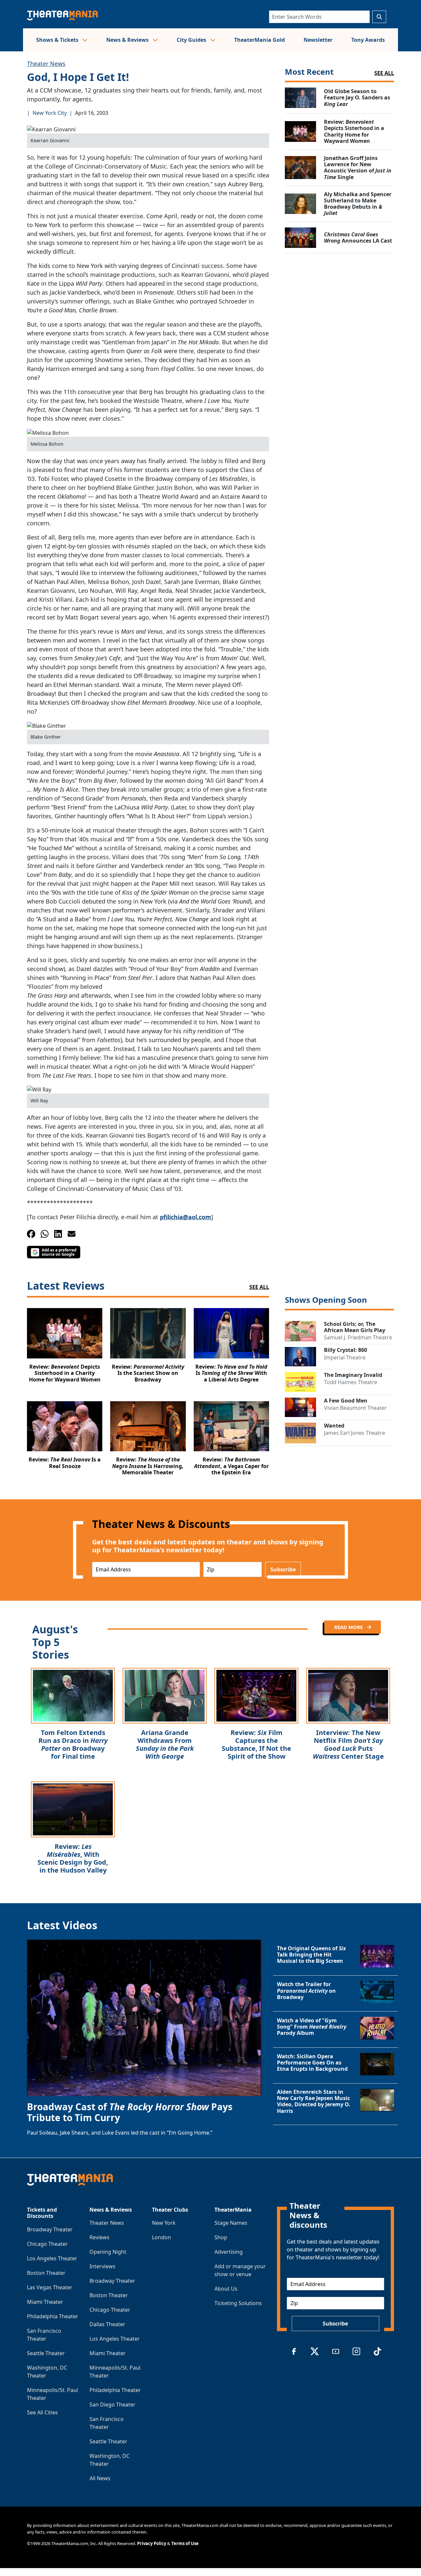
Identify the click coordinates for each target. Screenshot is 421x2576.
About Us (226, 2289)
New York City (50, 113)
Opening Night (108, 2252)
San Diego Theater (112, 2405)
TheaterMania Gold (260, 40)
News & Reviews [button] (128, 40)
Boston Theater (46, 2273)
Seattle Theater (46, 2353)
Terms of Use (185, 2543)
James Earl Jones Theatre (355, 1433)
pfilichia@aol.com (186, 1217)
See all (384, 73)
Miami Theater (45, 2302)
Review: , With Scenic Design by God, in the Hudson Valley (73, 1858)
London (161, 2237)
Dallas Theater (107, 2324)
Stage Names (231, 2223)
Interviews (102, 2266)
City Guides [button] (192, 40)
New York (164, 2223)
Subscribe (283, 1569)
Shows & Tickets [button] (58, 40)
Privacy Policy (152, 2543)
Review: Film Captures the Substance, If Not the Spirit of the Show (256, 1744)
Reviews (99, 2237)
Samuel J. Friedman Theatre (358, 1337)
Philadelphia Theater (53, 2316)
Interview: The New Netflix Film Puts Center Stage (348, 1744)
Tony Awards (368, 40)
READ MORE (349, 1627)
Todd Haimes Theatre (351, 1382)
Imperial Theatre (345, 1357)
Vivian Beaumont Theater (355, 1408)
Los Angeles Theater (52, 2258)
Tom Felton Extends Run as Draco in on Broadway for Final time (73, 1744)
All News (100, 2478)
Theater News (46, 64)
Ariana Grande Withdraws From (165, 1744)
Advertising (229, 2252)
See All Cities (42, 2412)
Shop (221, 2237)
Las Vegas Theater (50, 2287)
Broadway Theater (50, 2229)
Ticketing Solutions (238, 2303)
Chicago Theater (47, 2244)
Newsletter (318, 40)
